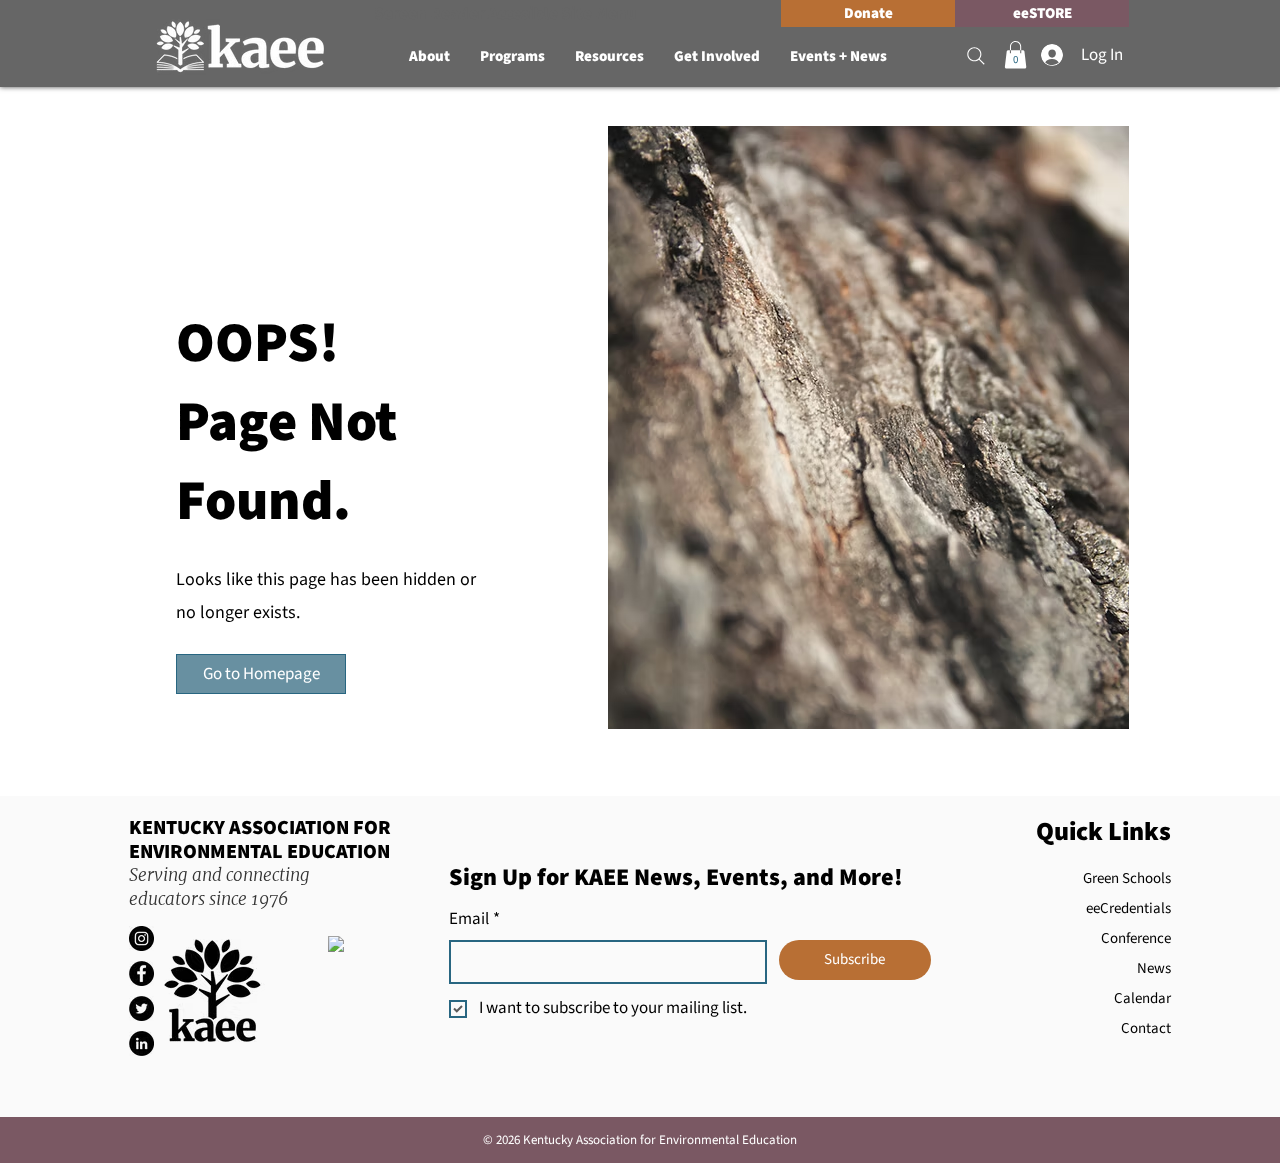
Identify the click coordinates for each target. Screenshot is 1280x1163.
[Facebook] (141, 973)
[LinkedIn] (141, 1043)
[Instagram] (141, 938)
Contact (1146, 1028)
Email (474, 919)
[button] (429, 57)
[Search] (976, 56)
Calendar (1142, 998)
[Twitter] (141, 1008)
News (1154, 968)
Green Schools (1127, 878)
